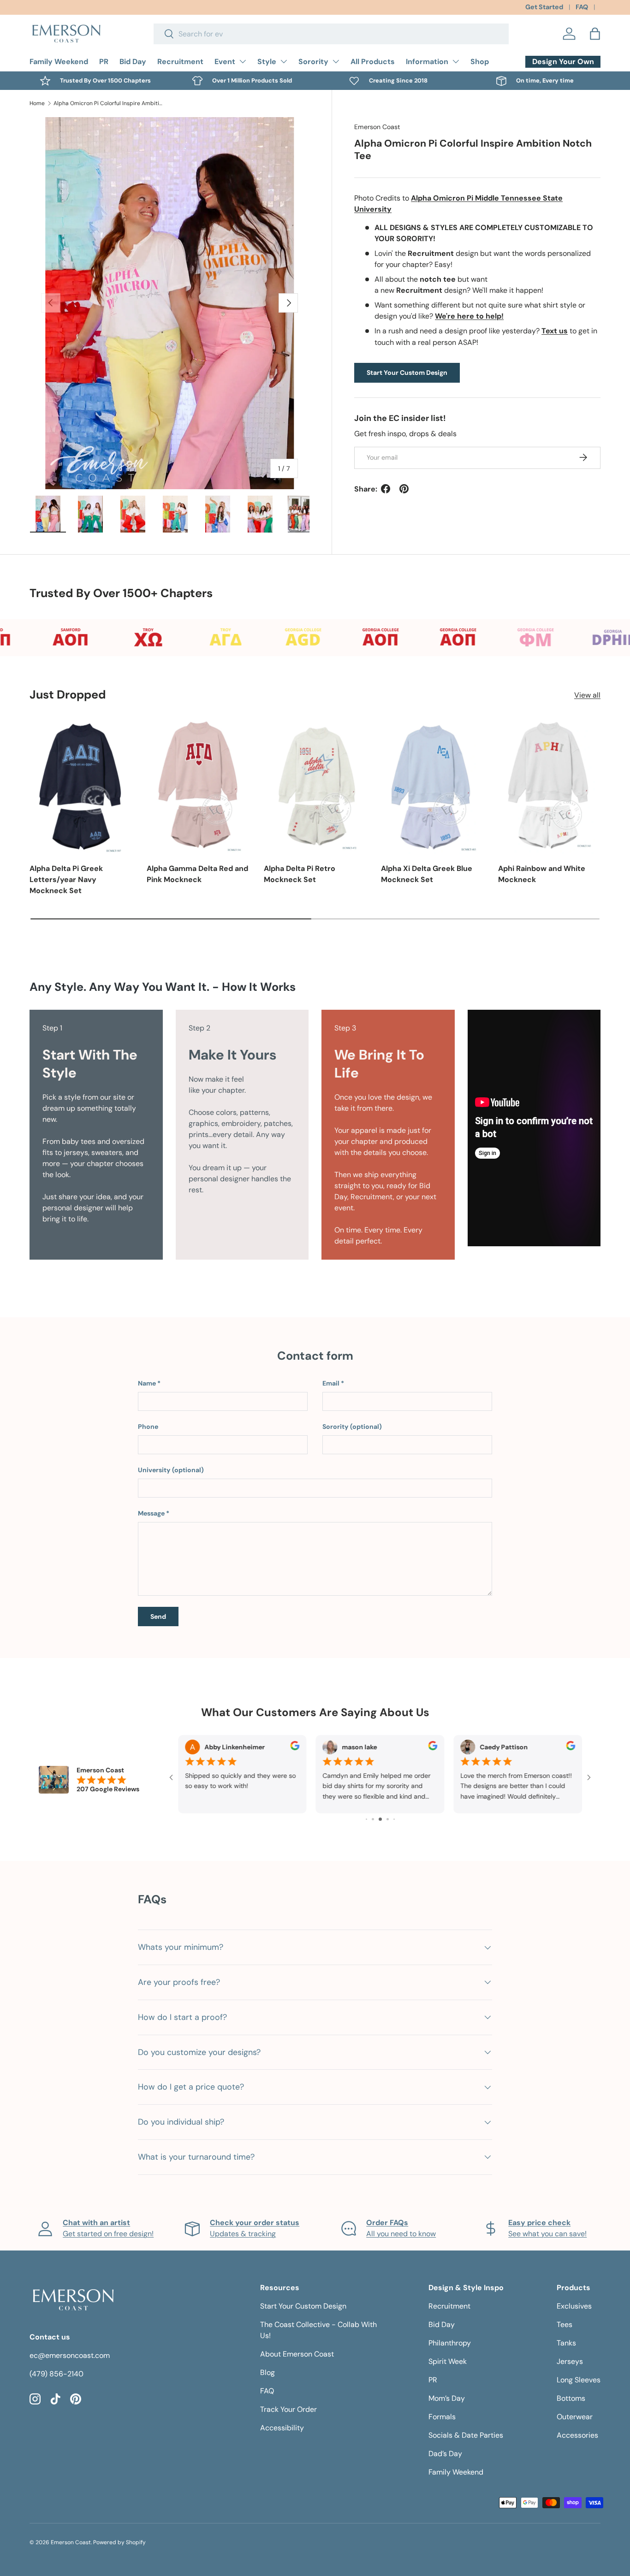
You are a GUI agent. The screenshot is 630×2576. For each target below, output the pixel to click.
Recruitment (180, 62)
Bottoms (571, 2398)
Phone (148, 1427)
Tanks (566, 2343)
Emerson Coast (377, 127)
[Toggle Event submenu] (243, 61)
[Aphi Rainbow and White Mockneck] (549, 786)
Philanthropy (450, 2343)
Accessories (577, 2435)
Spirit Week (448, 2361)
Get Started (544, 7)
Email (331, 1383)
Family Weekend (59, 62)
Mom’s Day (447, 2398)
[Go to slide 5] (373, 1819)
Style (267, 62)
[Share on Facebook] (386, 489)
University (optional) (171, 1470)
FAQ (582, 7)
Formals (442, 2417)
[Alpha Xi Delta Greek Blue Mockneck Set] (432, 786)
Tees (565, 2324)
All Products (373, 62)
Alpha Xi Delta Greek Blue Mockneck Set (427, 874)
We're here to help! (469, 316)
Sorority (313, 62)
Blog (267, 2372)
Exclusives (574, 2306)
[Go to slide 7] (388, 1819)
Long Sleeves (579, 2380)
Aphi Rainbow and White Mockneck (542, 874)
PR (104, 62)
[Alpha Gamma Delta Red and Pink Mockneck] (198, 786)
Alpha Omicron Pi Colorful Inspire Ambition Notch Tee (109, 103)
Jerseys (570, 2361)
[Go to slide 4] (366, 1819)
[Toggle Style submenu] (284, 61)
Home (37, 103)
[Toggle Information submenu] (456, 61)
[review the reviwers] (190, 1748)
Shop (480, 62)
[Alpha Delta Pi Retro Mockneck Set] (315, 786)
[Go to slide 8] (394, 1819)
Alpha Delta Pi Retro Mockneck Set (300, 874)
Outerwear (575, 2417)
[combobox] (331, 34)
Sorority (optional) (352, 1427)
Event (225, 62)
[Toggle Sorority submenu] (336, 61)
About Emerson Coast (297, 2354)
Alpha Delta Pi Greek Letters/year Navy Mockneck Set (66, 879)
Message (151, 1513)
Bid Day (133, 62)
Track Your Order (288, 2409)
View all (587, 695)
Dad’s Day (445, 2454)
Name (147, 1383)
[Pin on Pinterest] (404, 489)
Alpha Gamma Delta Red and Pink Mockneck (197, 874)
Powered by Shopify (119, 2542)
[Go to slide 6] (380, 1819)
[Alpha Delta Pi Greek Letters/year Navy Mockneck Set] (81, 786)
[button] (595, 34)
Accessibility (282, 2428)
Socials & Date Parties (466, 2435)
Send (158, 1617)
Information (427, 62)
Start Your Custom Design (407, 372)
